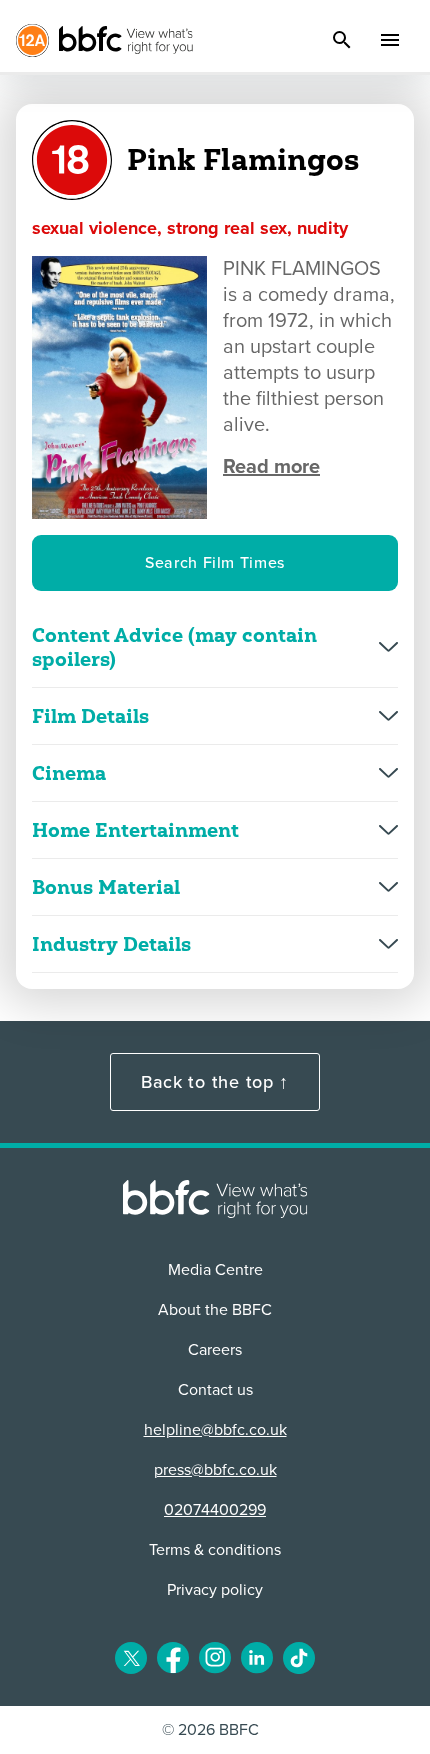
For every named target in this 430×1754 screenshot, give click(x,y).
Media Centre (215, 1270)
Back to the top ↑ (215, 1082)
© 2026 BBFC (210, 1730)
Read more (271, 467)
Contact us (215, 1390)
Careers (215, 1350)
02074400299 (215, 1510)
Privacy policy (215, 1590)
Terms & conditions (215, 1550)
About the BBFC (215, 1310)
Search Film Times (215, 563)
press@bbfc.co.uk (215, 1470)
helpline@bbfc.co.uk (215, 1430)
